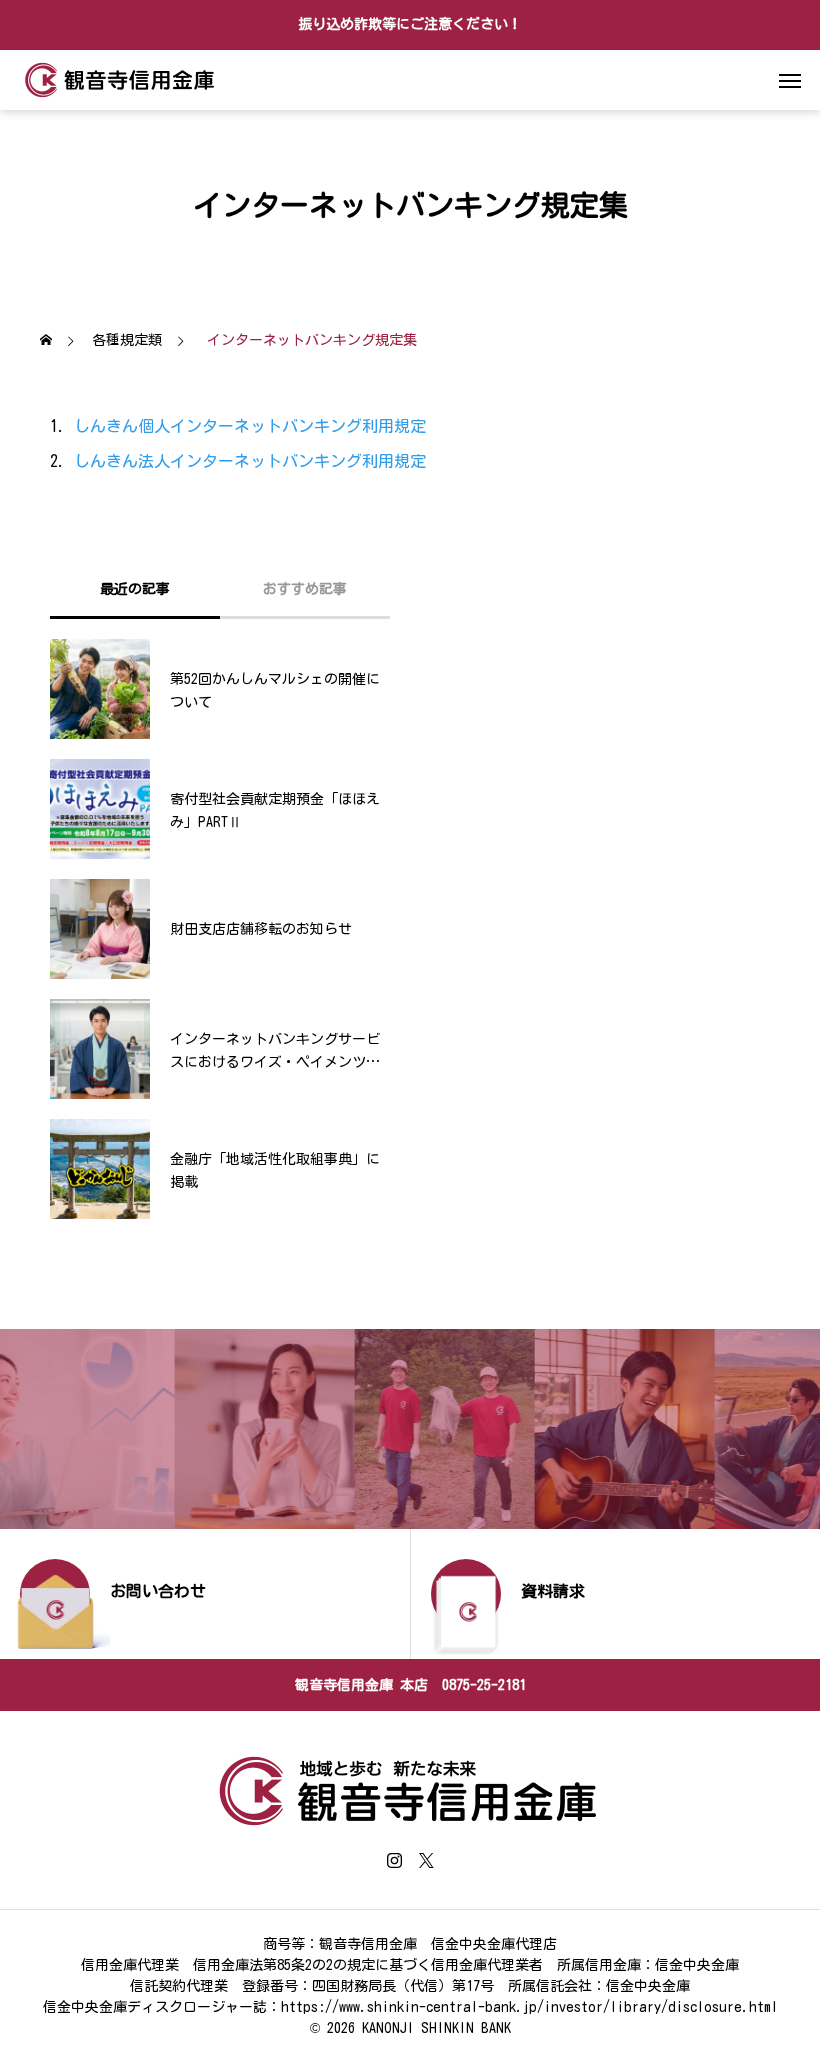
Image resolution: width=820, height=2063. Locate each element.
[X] (426, 1860)
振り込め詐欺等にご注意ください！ (410, 24)
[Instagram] (394, 1860)
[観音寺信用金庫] (120, 80)
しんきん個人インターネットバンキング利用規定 (250, 426)
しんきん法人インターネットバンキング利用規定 (250, 461)
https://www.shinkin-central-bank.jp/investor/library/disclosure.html (529, 2007)
